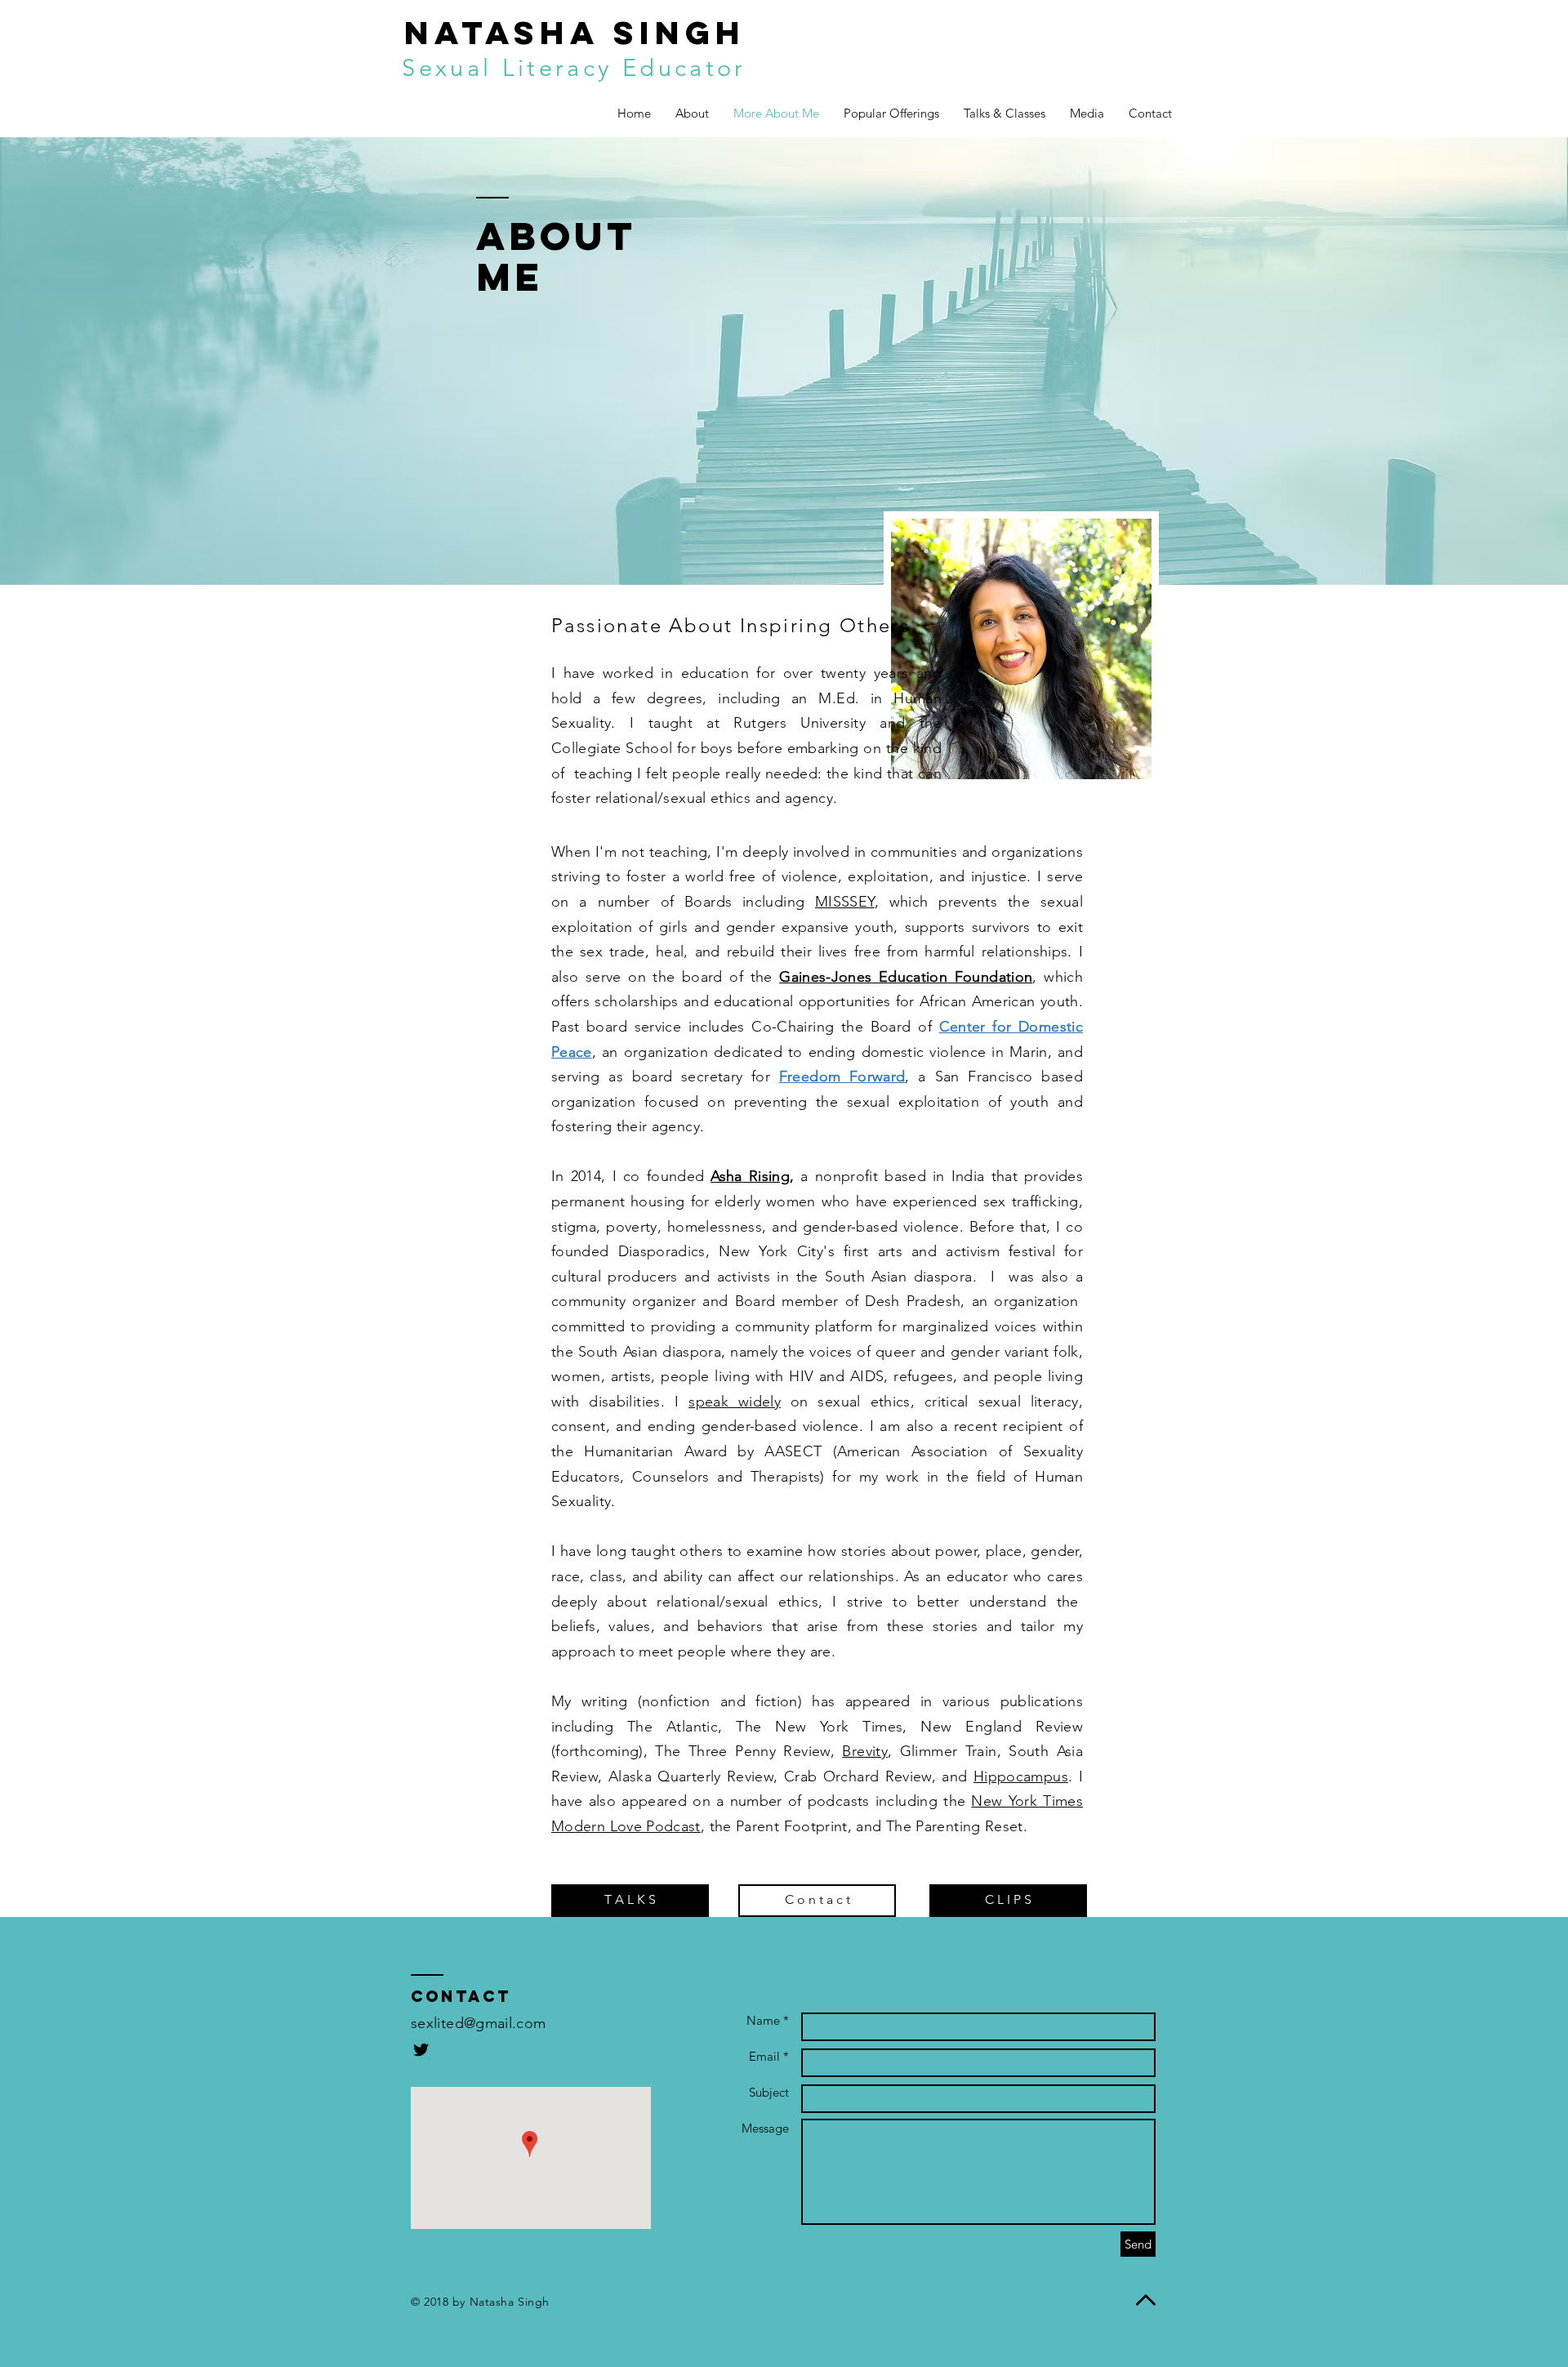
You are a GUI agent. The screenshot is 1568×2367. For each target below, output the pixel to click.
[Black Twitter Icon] (421, 2050)
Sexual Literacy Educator (574, 67)
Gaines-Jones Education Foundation (906, 977)
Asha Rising (750, 1176)
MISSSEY (845, 902)
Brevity (865, 1751)
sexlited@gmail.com (478, 2023)
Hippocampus (1021, 1776)
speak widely (735, 1402)
